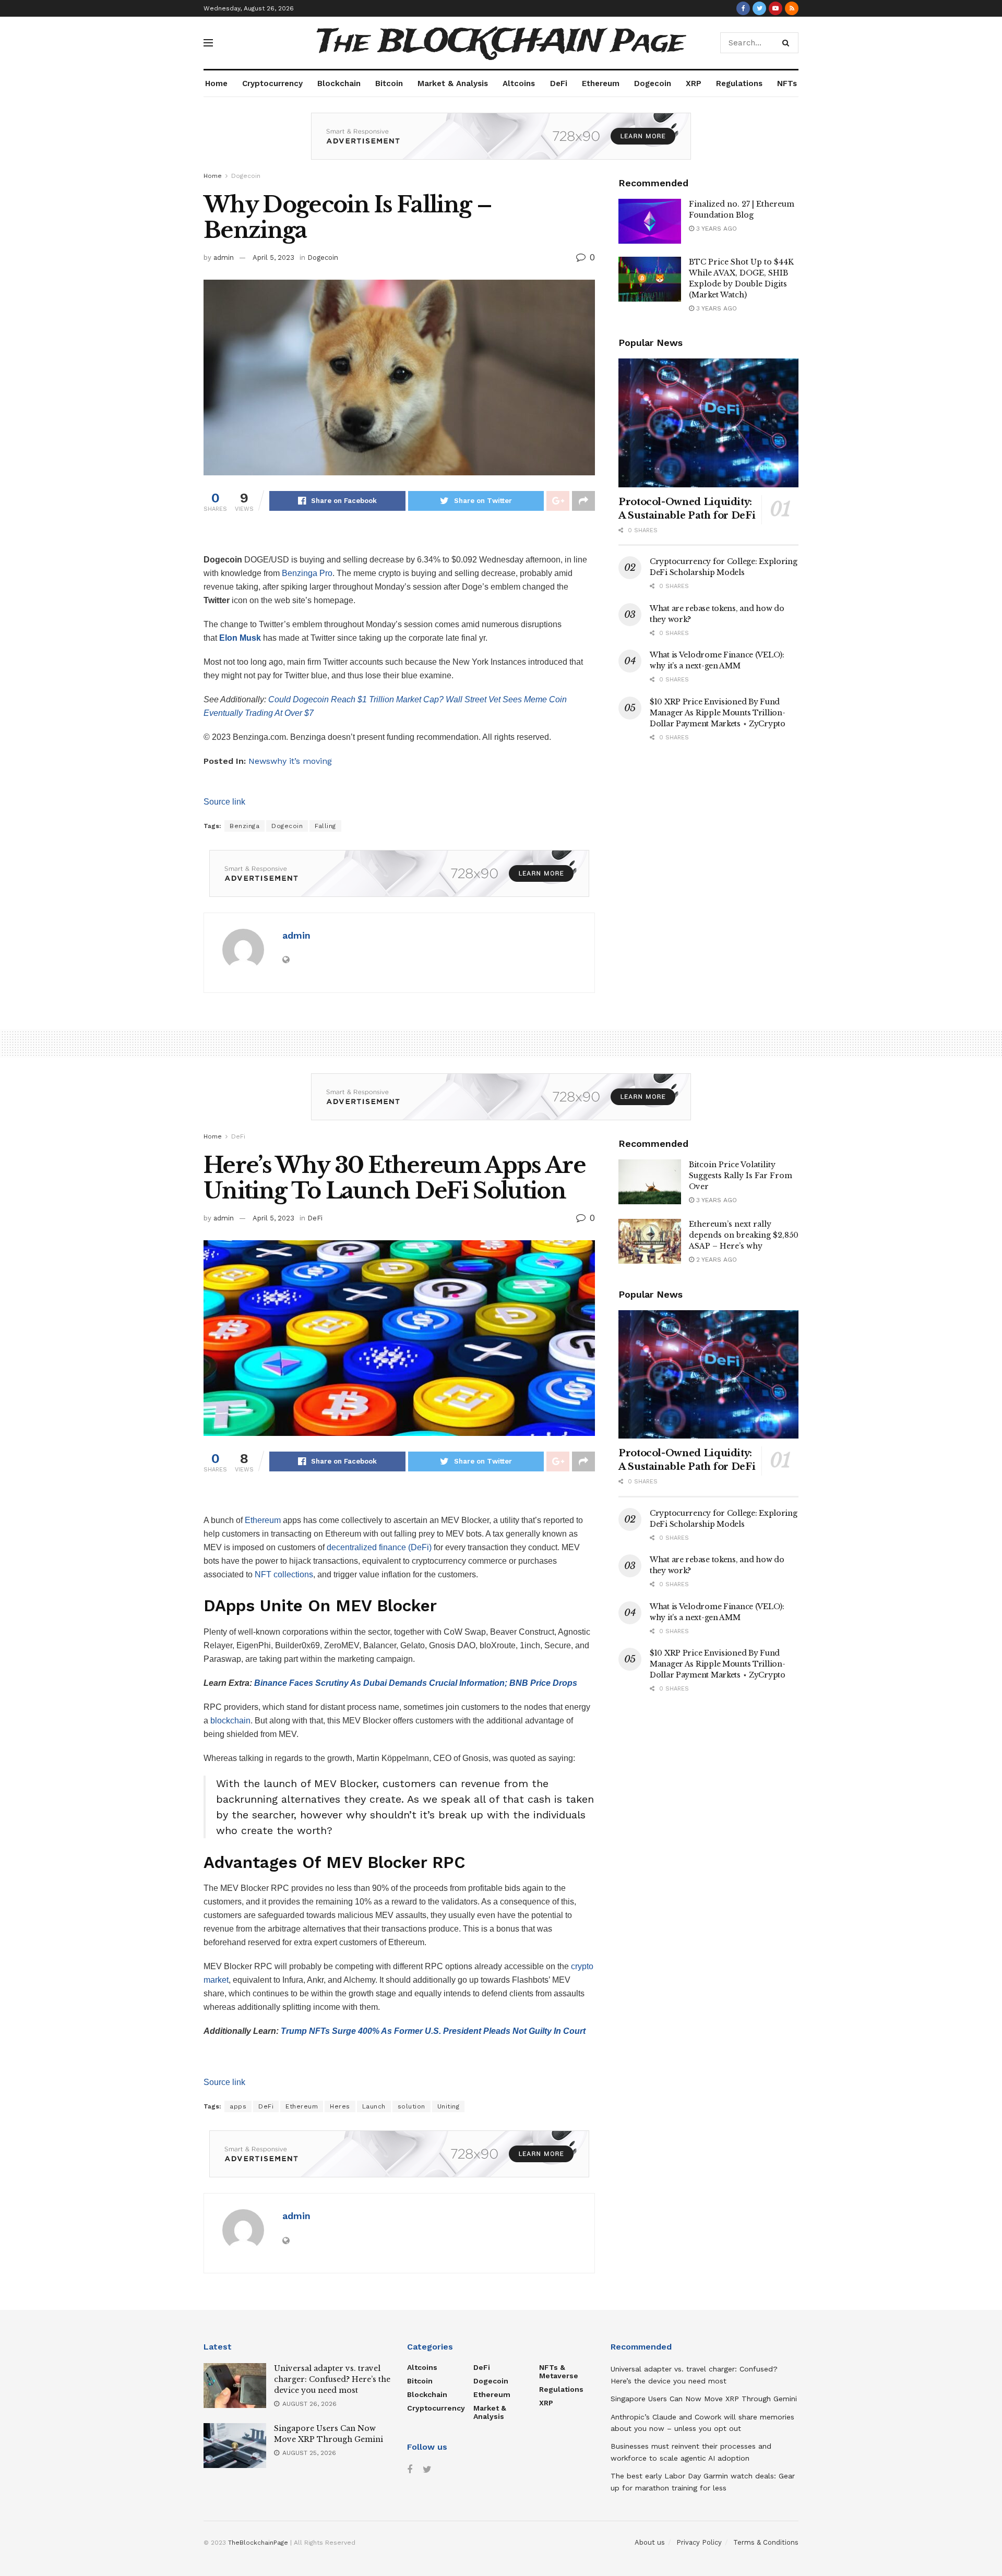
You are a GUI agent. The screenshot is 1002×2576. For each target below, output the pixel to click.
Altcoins (519, 83)
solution (411, 2106)
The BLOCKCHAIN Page (501, 43)
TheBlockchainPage (258, 2543)
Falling (325, 826)
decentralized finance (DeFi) (379, 1547)
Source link (224, 802)
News (259, 761)
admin (224, 257)
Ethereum (601, 83)
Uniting (449, 2106)
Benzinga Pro (307, 573)
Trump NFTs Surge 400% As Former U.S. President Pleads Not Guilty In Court (433, 2031)
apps (238, 2106)
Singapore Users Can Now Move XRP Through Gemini (704, 2399)
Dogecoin (653, 83)
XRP (694, 83)
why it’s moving (301, 761)
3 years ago (715, 229)
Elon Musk (240, 638)
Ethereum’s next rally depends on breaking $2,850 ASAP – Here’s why (744, 1235)
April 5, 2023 (273, 257)
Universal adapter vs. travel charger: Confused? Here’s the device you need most (332, 2379)
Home (216, 83)
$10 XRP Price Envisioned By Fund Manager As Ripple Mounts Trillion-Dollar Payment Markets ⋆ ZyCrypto (718, 713)
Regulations (739, 83)
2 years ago (715, 1260)
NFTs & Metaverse (559, 2371)
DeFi (559, 83)
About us (650, 2542)
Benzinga (244, 826)
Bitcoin (389, 83)
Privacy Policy (699, 2542)
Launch (374, 2106)
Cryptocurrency (272, 83)
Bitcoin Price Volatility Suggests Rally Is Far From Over (741, 1176)
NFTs (787, 83)
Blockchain (339, 83)
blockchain (230, 1721)
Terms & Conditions (766, 2542)
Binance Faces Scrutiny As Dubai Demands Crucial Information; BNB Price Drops (416, 1683)
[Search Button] (788, 43)
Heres (340, 2106)
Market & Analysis (453, 83)
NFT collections (284, 1574)
